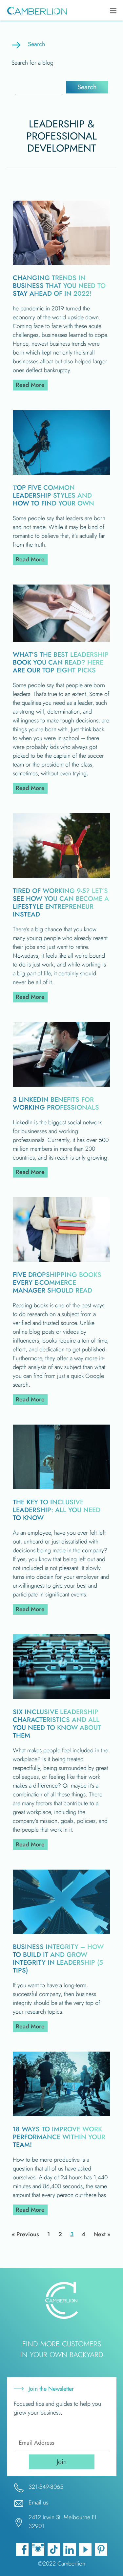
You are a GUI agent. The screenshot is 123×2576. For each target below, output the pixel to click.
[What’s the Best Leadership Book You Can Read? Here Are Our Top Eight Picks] (61, 640)
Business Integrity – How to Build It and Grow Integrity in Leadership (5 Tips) (58, 1959)
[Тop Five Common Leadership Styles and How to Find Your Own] (61, 473)
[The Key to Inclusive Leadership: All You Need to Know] (61, 1487)
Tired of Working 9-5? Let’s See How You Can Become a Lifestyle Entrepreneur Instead (61, 903)
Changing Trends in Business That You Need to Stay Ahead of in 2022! (59, 286)
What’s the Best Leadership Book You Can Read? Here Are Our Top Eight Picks (61, 662)
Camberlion (71, 2564)
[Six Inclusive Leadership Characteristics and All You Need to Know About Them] (61, 1697)
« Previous (25, 2234)
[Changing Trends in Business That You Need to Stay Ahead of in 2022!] (61, 263)
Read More (32, 385)
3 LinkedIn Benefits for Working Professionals (56, 1104)
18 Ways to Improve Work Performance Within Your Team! (59, 2137)
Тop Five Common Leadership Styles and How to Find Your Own (53, 495)
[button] (87, 87)
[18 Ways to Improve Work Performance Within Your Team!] (61, 2114)
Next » (102, 2234)
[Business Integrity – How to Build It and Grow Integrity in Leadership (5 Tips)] (61, 1932)
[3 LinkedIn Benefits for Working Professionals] (61, 1085)
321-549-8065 (46, 2487)
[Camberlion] (35, 11)
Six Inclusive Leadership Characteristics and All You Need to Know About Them (57, 1724)
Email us (38, 2502)
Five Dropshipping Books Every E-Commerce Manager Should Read (57, 1283)
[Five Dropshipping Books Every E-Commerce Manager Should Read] (61, 1260)
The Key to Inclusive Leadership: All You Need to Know (57, 1510)
